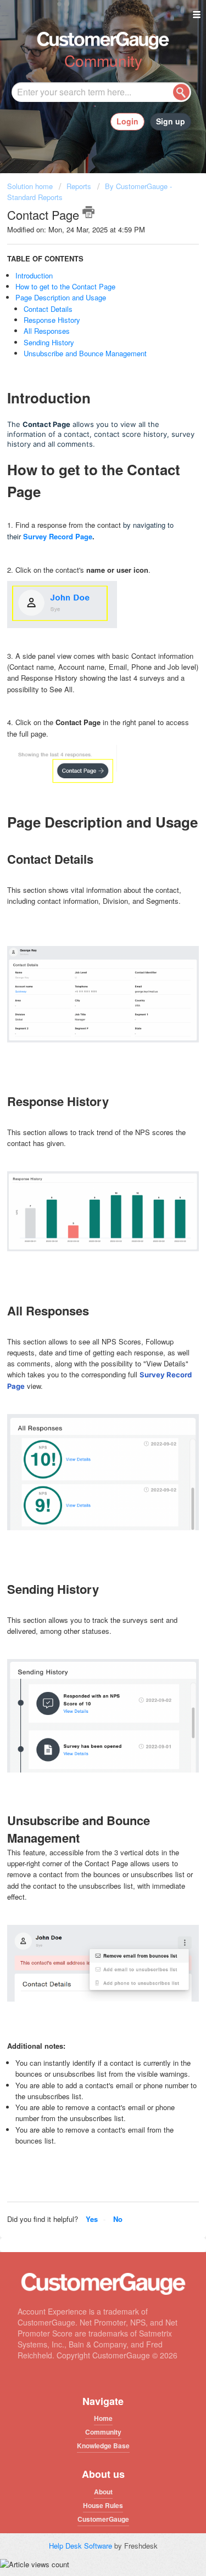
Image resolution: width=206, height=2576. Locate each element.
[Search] (181, 92)
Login (127, 121)
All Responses (48, 331)
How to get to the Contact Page (65, 286)
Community (103, 2432)
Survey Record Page (58, 536)
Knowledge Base (103, 2446)
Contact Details (49, 309)
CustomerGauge (103, 2519)
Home (103, 2418)
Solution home (31, 186)
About (103, 2492)
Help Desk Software (82, 2546)
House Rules (103, 2505)
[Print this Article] (88, 212)
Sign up (171, 121)
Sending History (50, 342)
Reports (79, 186)
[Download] (83, 1320)
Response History (53, 320)
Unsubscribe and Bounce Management (85, 353)
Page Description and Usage (61, 297)
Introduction (34, 275)
